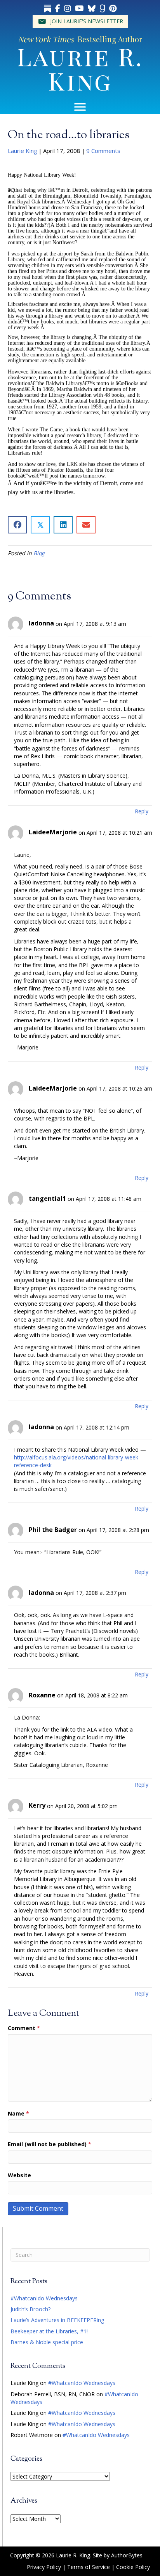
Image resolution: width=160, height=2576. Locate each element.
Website (19, 2175)
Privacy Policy (44, 2567)
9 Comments (103, 151)
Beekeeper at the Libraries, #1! (49, 2331)
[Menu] (80, 107)
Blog (39, 553)
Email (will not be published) (50, 2144)
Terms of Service (89, 2567)
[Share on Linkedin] (63, 525)
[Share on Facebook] (17, 525)
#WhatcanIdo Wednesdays (44, 2298)
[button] (80, 21)
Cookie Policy (133, 2567)
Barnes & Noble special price (47, 2342)
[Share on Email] (86, 525)
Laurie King (23, 151)
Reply (142, 811)
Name (18, 2113)
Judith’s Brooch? (30, 2309)
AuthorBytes (127, 2555)
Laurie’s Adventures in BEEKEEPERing (57, 2320)
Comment (24, 2028)
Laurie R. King (80, 68)
